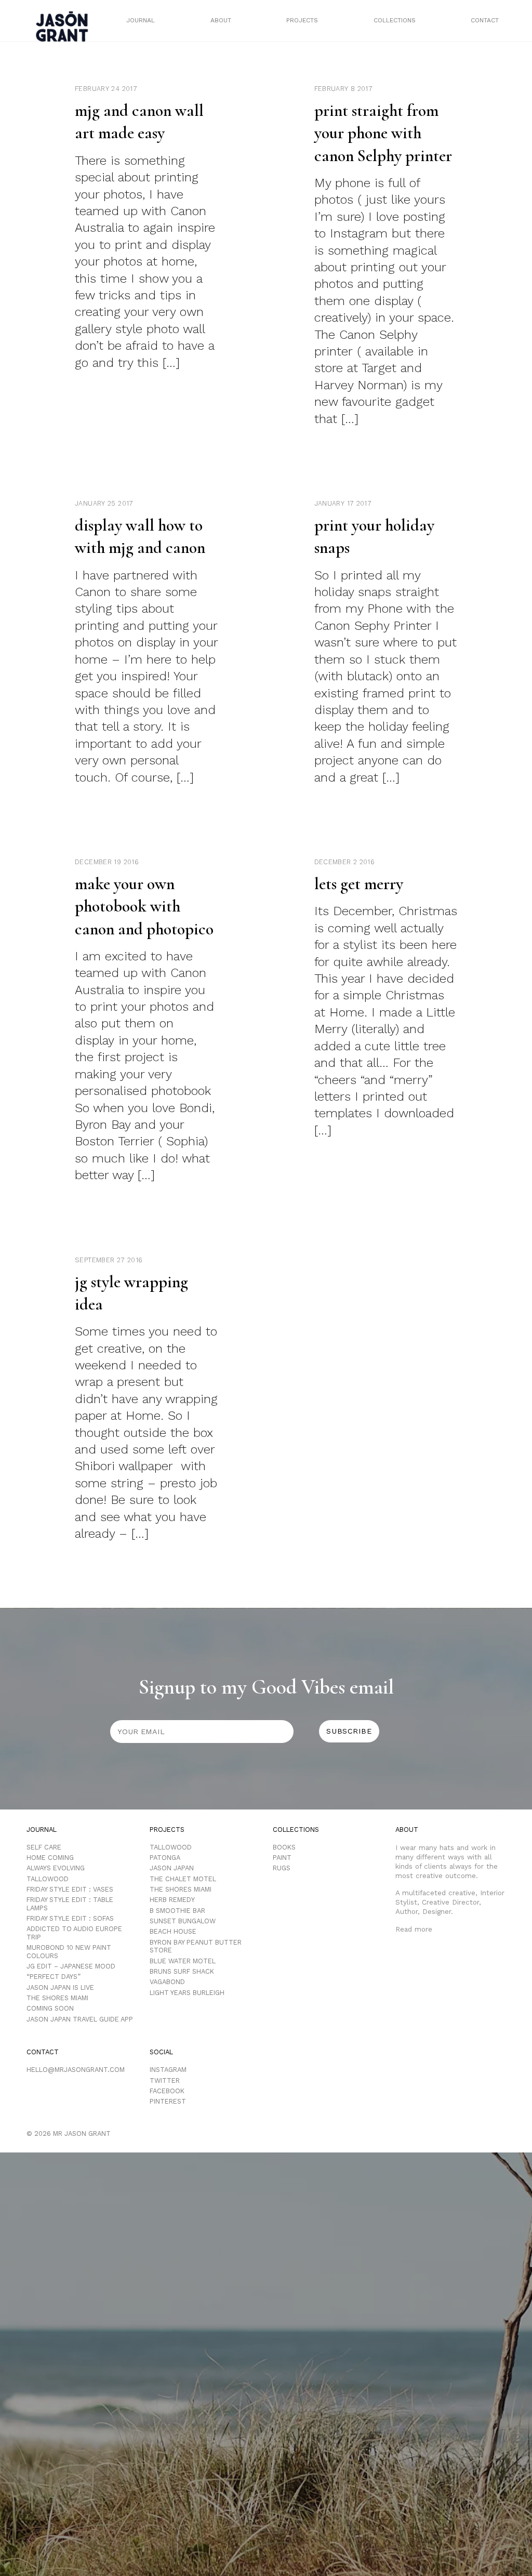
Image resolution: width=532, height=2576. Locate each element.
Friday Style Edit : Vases (70, 1889)
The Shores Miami (57, 1998)
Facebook (167, 2091)
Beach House (173, 1931)
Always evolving (56, 1868)
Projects (302, 20)
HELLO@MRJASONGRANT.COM (76, 2070)
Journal (141, 20)
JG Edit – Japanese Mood (71, 1966)
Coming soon (50, 2008)
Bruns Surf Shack (182, 1971)
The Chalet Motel (183, 1879)
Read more (414, 1929)
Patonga (165, 1858)
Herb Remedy (172, 1900)
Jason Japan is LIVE (60, 1987)
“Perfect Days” (54, 1977)
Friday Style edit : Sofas (70, 1918)
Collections (395, 20)
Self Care (44, 1847)
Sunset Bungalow (183, 1921)
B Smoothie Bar (177, 1911)
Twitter (165, 2080)
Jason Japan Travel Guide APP (80, 2019)
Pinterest (168, 2101)
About (221, 20)
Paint (282, 1858)
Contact (485, 20)
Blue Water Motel (183, 1961)
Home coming (50, 1858)
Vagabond (167, 1982)
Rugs (282, 1868)
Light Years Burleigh (187, 1993)
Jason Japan (172, 1868)
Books (284, 1847)
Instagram (168, 2070)
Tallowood (48, 1879)
